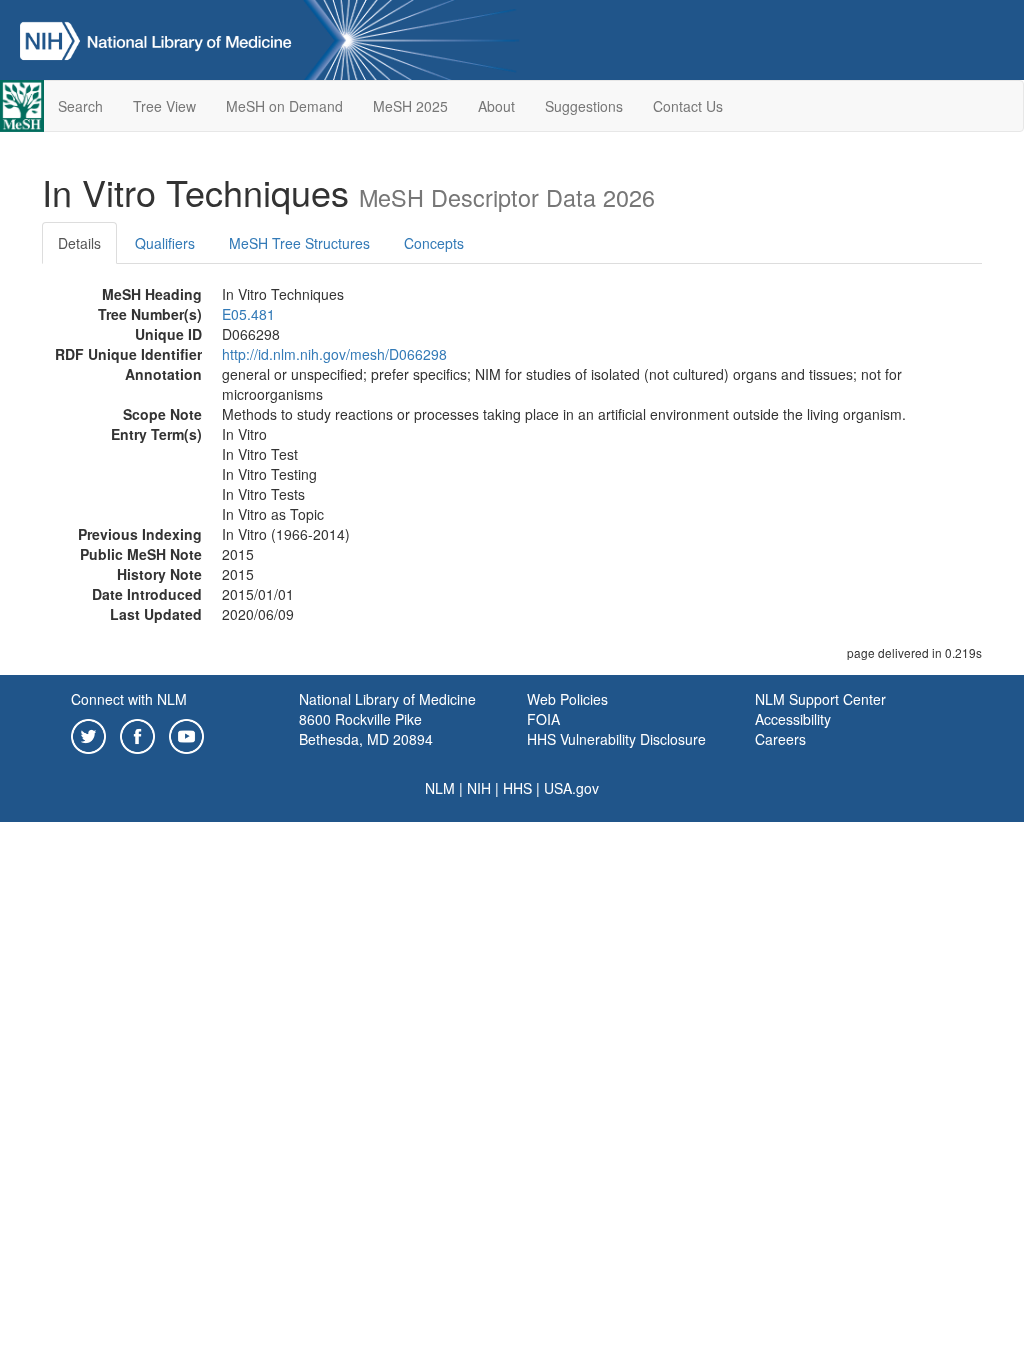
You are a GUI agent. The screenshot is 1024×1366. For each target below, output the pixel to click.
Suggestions (584, 106)
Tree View (164, 106)
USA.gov (571, 788)
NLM (440, 788)
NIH (479, 788)
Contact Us (688, 106)
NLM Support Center (820, 699)
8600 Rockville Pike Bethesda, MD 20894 (366, 729)
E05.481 (248, 314)
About (496, 106)
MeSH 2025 (410, 106)
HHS (517, 788)
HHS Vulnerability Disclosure (616, 739)
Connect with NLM (129, 699)
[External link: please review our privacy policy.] (88, 734)
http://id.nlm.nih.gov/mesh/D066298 (334, 354)
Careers (780, 739)
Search (80, 106)
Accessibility (793, 719)
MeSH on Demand (284, 106)
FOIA (543, 719)
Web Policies (567, 699)
